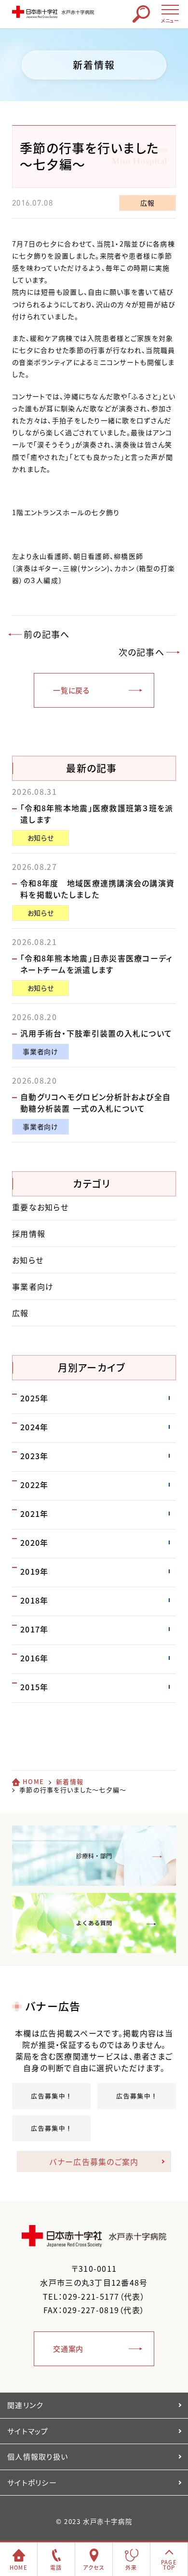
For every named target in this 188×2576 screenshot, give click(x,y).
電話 (56, 2568)
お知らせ (41, 838)
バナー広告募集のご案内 (94, 2162)
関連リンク (25, 2405)
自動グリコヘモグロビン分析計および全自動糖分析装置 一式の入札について (95, 1102)
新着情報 (70, 1781)
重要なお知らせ (40, 1207)
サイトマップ (28, 2431)
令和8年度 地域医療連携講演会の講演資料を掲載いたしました (97, 889)
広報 (147, 203)
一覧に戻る (71, 690)
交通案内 (68, 2349)
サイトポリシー (32, 2483)
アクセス (94, 2568)
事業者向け (40, 1051)
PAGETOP (169, 2565)
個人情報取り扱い (38, 2457)
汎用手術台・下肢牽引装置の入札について (96, 1033)
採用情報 (29, 1233)
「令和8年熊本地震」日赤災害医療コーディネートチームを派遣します (96, 964)
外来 (131, 2568)
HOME (33, 1781)
